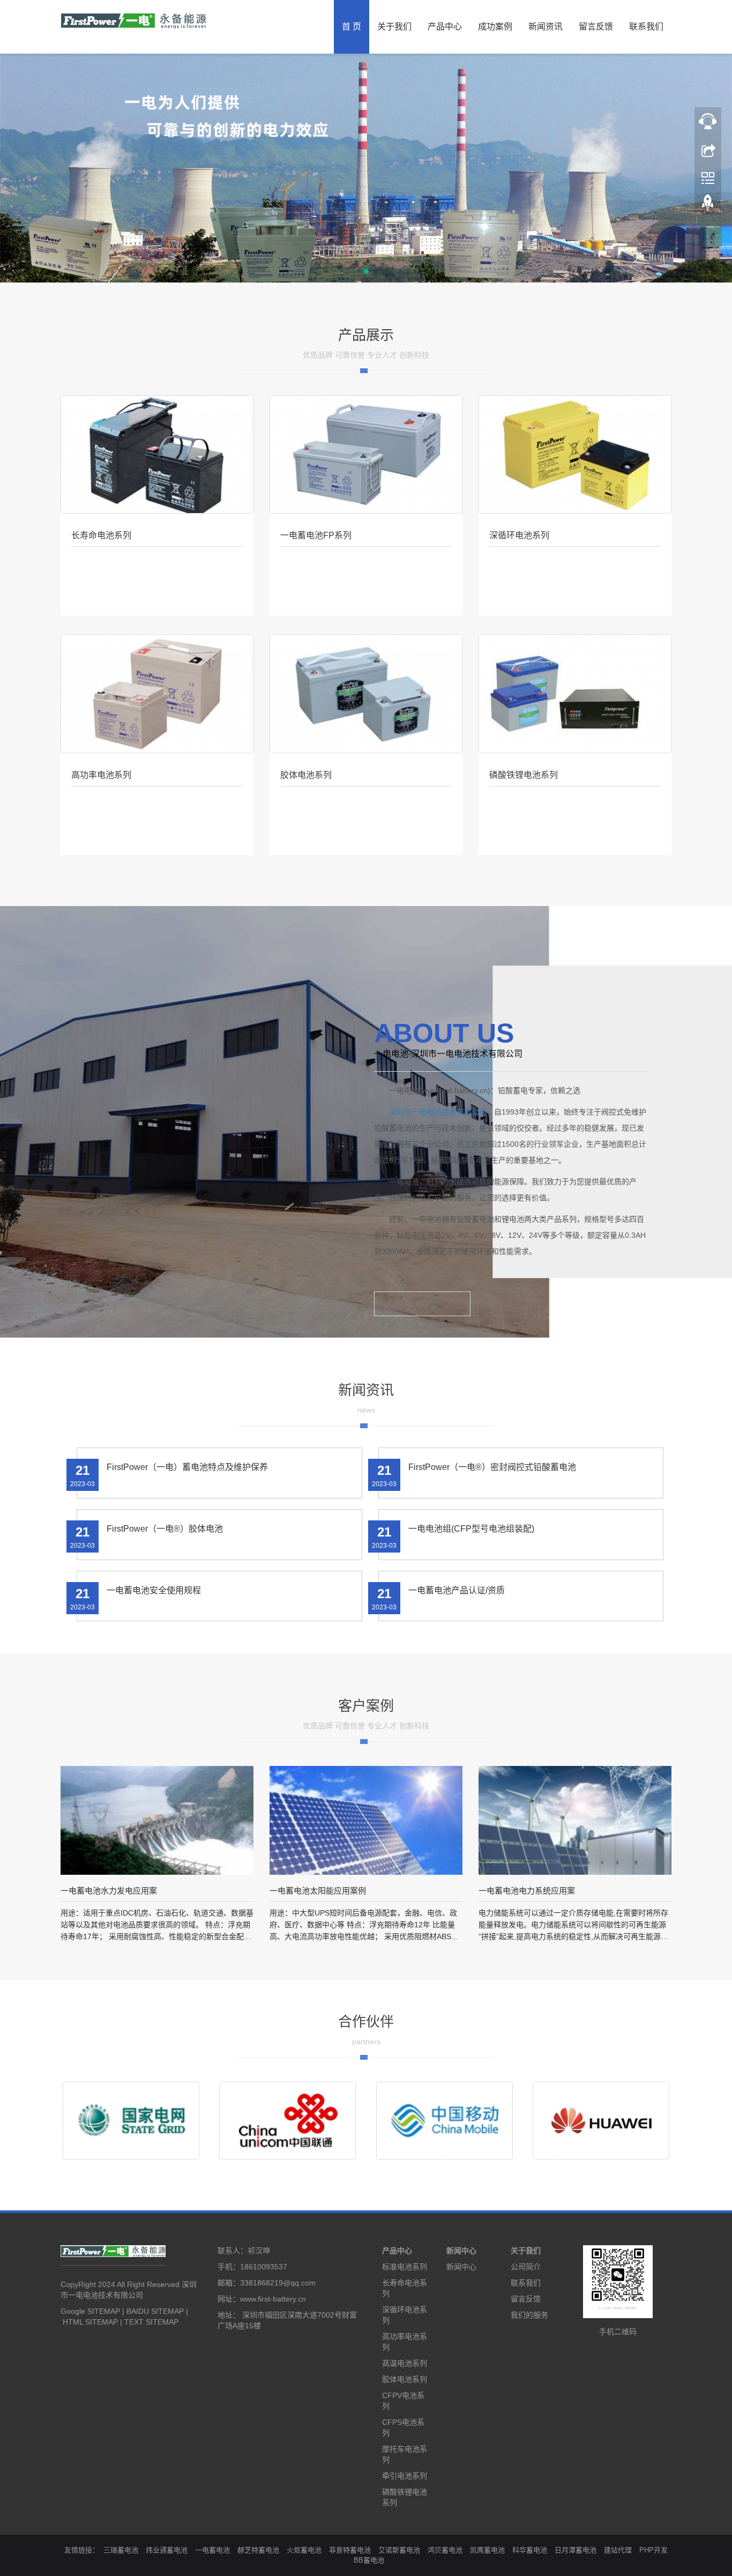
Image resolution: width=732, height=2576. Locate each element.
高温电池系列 (405, 2363)
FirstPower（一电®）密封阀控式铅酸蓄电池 (492, 1467)
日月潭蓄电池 (576, 2550)
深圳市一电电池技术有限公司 (438, 1112)
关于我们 (394, 27)
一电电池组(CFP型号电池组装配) (471, 1529)
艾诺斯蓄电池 (399, 2550)
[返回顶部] (708, 205)
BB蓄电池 (369, 2560)
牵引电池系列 (405, 2476)
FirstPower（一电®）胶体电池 (165, 1529)
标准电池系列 (405, 2267)
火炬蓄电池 (304, 2550)
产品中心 (445, 27)
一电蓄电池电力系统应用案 (527, 1891)
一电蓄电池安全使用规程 (154, 1590)
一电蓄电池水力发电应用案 (109, 1891)
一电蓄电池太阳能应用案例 (318, 1891)
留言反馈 (596, 27)
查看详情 (422, 1304)
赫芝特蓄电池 (258, 2550)
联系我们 (646, 27)
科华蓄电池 (530, 2550)
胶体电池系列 (405, 2379)
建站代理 (618, 2550)
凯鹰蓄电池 (487, 2550)
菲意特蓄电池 (350, 2550)
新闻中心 (461, 2251)
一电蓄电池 (212, 2550)
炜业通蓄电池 (167, 2550)
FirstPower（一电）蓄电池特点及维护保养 (187, 1467)
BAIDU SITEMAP (155, 2311)
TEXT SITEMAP (151, 2322)
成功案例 (495, 27)
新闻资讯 (546, 27)
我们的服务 (529, 2315)
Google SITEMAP (90, 2311)
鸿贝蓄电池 (445, 2550)
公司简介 (526, 2267)
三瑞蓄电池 (121, 2550)
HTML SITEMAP (90, 2322)
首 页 (352, 27)
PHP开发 (653, 2550)
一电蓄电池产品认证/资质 (457, 1590)
